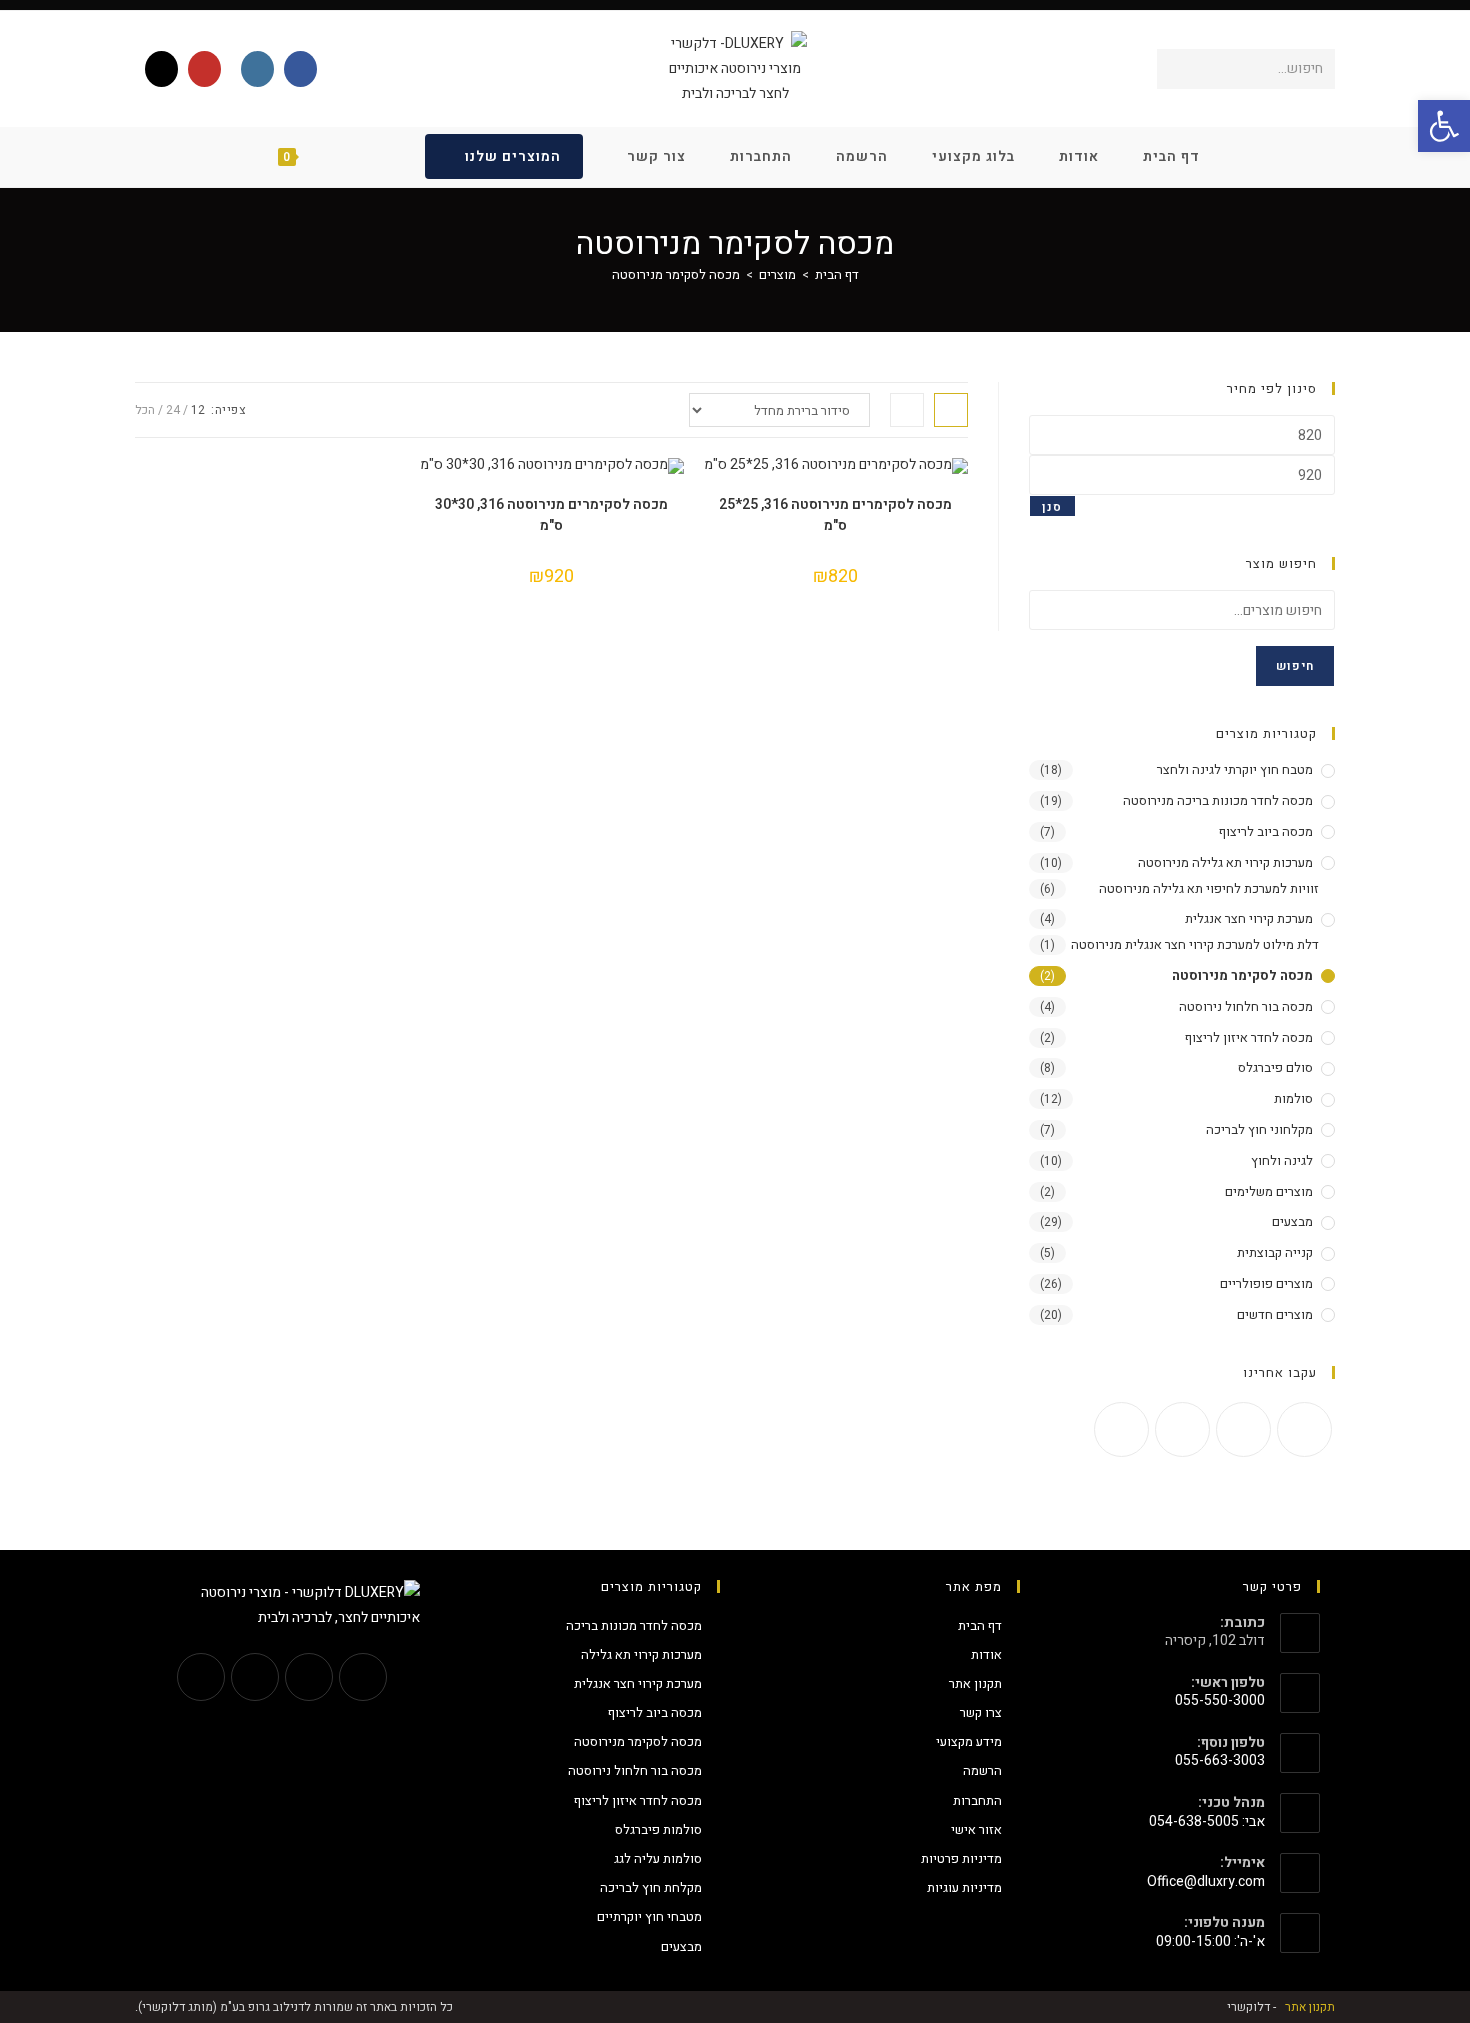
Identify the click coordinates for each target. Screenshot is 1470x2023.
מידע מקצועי (969, 1741)
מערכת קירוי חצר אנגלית (1249, 918)
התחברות (977, 1800)
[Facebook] (1304, 1429)
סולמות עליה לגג (658, 1858)
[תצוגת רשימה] (907, 410)
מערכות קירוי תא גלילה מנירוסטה (1225, 862)
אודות (986, 1654)
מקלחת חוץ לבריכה (651, 1887)
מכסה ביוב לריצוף (1266, 831)
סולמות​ (1293, 1098)
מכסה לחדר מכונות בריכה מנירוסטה (1218, 800)
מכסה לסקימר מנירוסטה (676, 274)
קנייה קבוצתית (1275, 1252)
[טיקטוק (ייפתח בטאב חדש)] (161, 69)
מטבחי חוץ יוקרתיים (649, 1916)
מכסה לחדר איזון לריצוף (1249, 1037)
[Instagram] (1243, 1429)
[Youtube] (1182, 1429)
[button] (1444, 126)
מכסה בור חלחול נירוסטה (1246, 1006)
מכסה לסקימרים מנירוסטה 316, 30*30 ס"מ (551, 515)
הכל (145, 410)
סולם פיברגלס (1275, 1067)
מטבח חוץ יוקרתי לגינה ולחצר (1235, 769)
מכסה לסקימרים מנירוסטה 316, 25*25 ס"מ (835, 515)
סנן (1052, 507)
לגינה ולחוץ (1282, 1160)
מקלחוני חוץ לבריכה (1259, 1129)
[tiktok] (1121, 1429)
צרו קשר (981, 1712)
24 (173, 410)
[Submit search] (1176, 69)
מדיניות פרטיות (961, 1858)
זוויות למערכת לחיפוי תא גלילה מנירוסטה (1209, 888)
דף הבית (980, 1625)
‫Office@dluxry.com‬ (1206, 1881)
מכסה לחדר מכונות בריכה (634, 1625)
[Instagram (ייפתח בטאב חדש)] (257, 69)
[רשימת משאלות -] (371, 157)
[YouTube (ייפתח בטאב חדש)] (204, 69)
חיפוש (1295, 666)
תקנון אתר (975, 1683)
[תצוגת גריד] (951, 410)
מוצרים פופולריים (1266, 1283)
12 (198, 410)
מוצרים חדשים (1275, 1314)
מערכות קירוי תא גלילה (641, 1654)
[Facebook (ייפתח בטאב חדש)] (300, 69)
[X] (363, 1677)
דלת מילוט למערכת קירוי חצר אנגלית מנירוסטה (1195, 944)
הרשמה (982, 1770)
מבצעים (1292, 1221)
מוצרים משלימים (1269, 1191)
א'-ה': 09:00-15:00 (1210, 1941)
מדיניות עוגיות (964, 1887)
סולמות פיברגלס (658, 1829)
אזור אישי (976, 1829)
